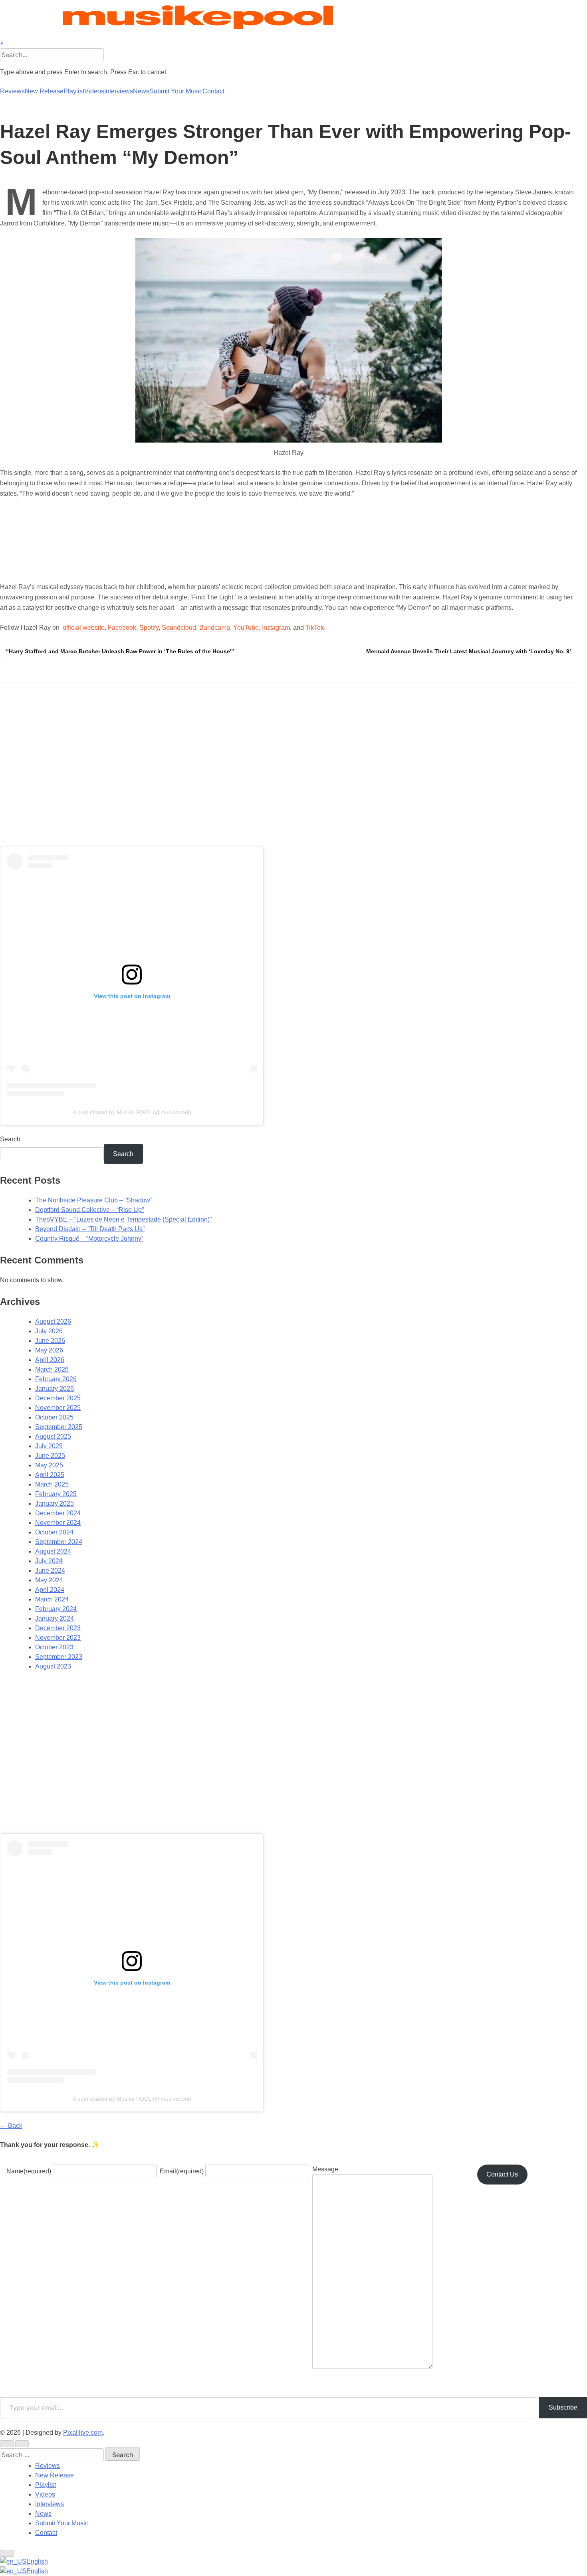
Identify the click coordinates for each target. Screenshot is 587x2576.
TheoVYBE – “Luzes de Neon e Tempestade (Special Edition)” (123, 1219)
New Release (44, 91)
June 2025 (50, 1456)
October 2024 (54, 1532)
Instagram (276, 628)
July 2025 (49, 1446)
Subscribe (563, 2407)
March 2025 (52, 1484)
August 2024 (53, 1551)
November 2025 (58, 1408)
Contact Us (502, 2174)
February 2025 (56, 1494)
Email (182, 2171)
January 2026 (55, 1389)
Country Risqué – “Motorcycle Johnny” (89, 1239)
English (37, 2561)
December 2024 (58, 1513)
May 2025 (49, 1465)
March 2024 (52, 1599)
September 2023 (59, 1657)
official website (84, 628)
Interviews (119, 91)
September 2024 (59, 1542)
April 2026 (50, 1360)
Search (10, 1139)
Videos (94, 91)
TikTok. (315, 628)
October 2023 (54, 1647)
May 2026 (49, 1350)
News (141, 91)
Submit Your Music (176, 91)
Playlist (74, 91)
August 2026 (53, 1322)
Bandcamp (215, 628)
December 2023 (58, 1628)
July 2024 (49, 1561)
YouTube (246, 628)
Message (325, 2169)
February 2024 (56, 1609)
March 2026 (52, 1369)
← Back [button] (11, 2126)
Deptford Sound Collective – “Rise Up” (89, 1210)
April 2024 (50, 1590)
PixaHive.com (83, 2433)
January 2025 (55, 1503)
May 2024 (49, 1580)
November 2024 (58, 1523)
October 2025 (54, 1417)
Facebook (122, 628)
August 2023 (53, 1666)
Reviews (12, 91)
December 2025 (58, 1398)
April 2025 (50, 1475)
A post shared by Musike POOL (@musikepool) (132, 1112)
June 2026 (50, 1341)
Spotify (149, 628)
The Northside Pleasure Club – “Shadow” (94, 1200)
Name (29, 2171)
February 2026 (56, 1379)
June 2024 (50, 1571)
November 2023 (58, 1638)
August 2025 (53, 1436)
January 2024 (55, 1618)
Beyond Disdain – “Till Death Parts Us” (90, 1229)
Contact (213, 91)
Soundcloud (179, 628)
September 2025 (59, 1427)
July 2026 (49, 1331)
